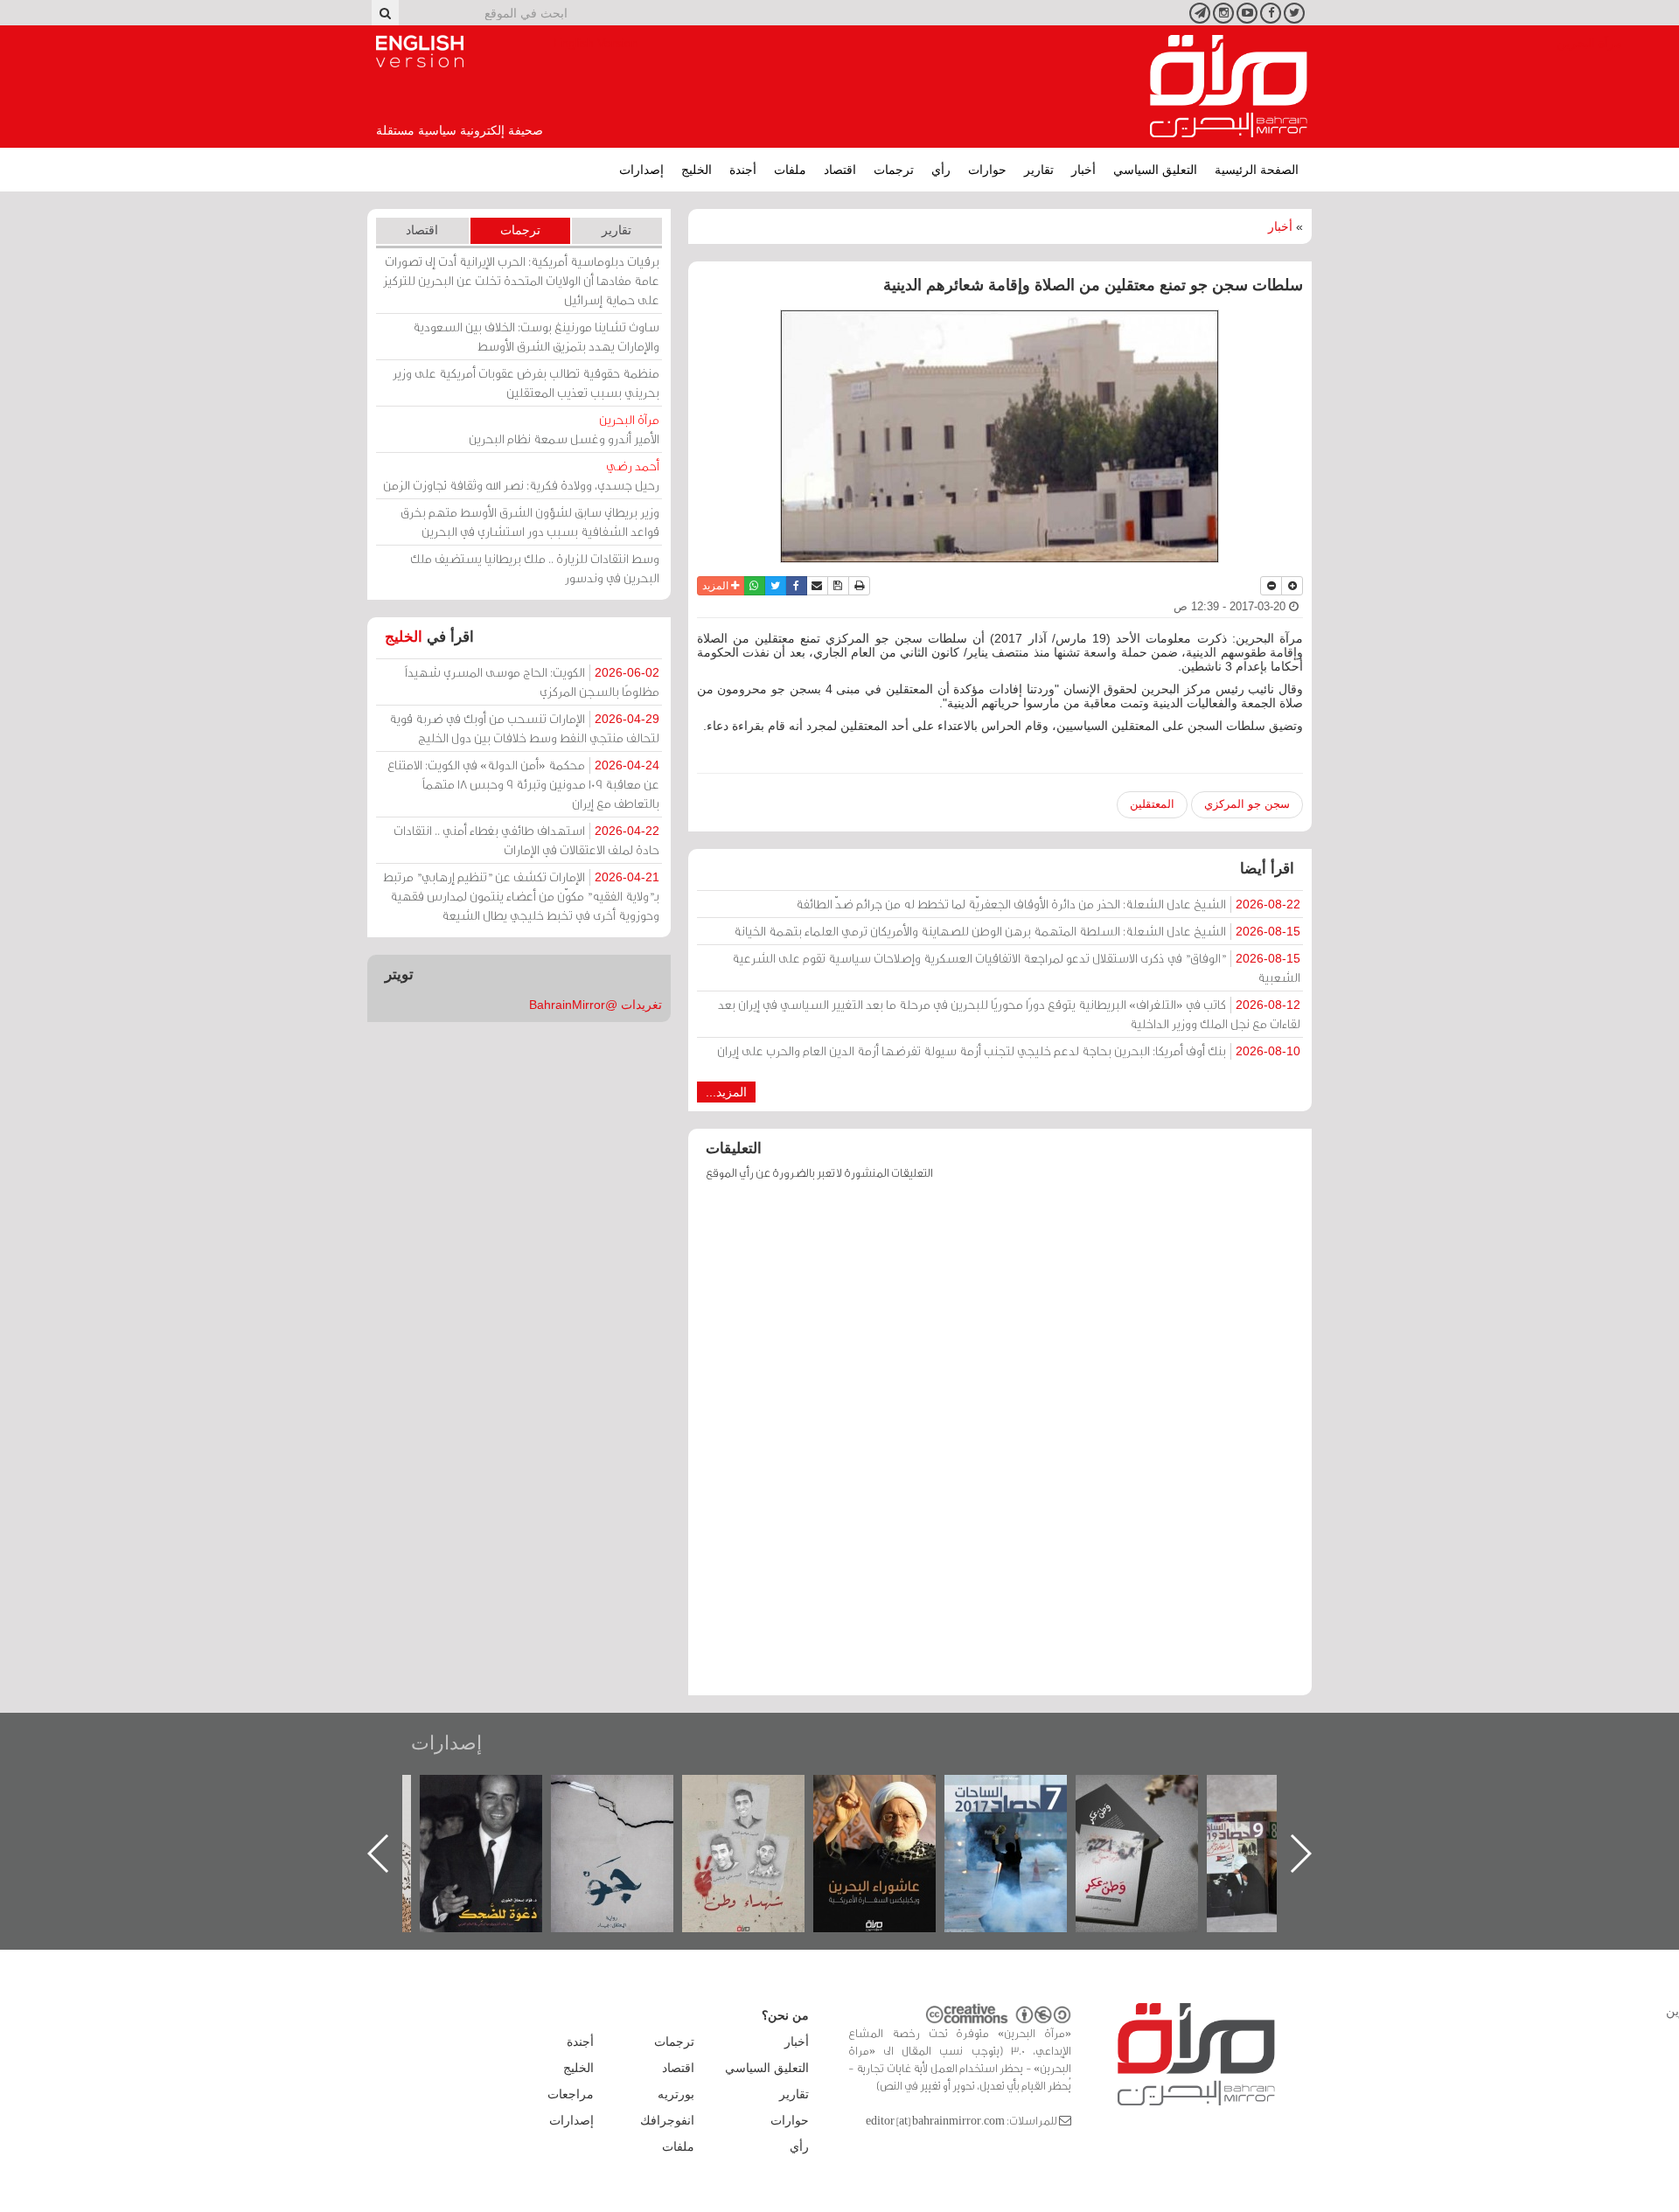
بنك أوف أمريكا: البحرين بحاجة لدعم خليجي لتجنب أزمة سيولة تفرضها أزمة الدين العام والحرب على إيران (1009, 1050)
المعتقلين (1152, 804)
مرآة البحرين (1229, 87)
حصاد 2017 (1154, 1794)
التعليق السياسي (1155, 170)
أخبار (1083, 170)
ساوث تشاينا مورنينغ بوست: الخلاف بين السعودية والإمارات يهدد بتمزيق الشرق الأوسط (536, 336)
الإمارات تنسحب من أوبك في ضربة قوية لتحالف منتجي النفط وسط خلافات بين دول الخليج (524, 728)
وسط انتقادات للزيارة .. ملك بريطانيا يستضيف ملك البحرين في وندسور (535, 568)
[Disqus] (1000, 1446)
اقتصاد (840, 170)
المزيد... (726, 1092)
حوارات (987, 170)
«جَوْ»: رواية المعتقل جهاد (761, 1804)
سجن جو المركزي (1247, 804)
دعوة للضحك (630, 1794)
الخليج (697, 170)
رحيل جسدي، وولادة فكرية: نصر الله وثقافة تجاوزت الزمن (521, 475)
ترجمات (894, 170)
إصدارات (641, 170)
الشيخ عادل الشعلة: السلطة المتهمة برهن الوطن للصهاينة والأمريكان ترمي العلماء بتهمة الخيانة (1017, 931)
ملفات (790, 170)
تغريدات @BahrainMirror (596, 1005)
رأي (941, 170)
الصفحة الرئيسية (1257, 170)
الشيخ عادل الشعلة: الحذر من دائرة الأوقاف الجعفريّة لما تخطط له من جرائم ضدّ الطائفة (1048, 904)
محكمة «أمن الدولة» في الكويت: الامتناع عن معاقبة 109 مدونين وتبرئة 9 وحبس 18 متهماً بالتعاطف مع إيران (523, 784)
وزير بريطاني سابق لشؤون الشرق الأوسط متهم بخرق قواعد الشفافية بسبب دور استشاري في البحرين (530, 522)
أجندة (743, 170)
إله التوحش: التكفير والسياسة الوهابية (499, 1804)
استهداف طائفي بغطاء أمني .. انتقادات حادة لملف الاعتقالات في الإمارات (526, 840)
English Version (420, 52)
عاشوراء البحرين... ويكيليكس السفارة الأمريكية (1024, 1815)
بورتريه (676, 2094)
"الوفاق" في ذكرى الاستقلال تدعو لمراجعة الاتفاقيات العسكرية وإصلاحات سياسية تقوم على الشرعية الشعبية (1016, 967)
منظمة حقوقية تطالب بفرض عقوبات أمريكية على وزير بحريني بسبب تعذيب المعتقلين (526, 383)
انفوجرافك (667, 2120)
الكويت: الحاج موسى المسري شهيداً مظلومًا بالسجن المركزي (532, 682)
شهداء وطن (892, 1794)
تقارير (1039, 170)
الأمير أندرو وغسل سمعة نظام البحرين (564, 429)
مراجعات (571, 2094)
